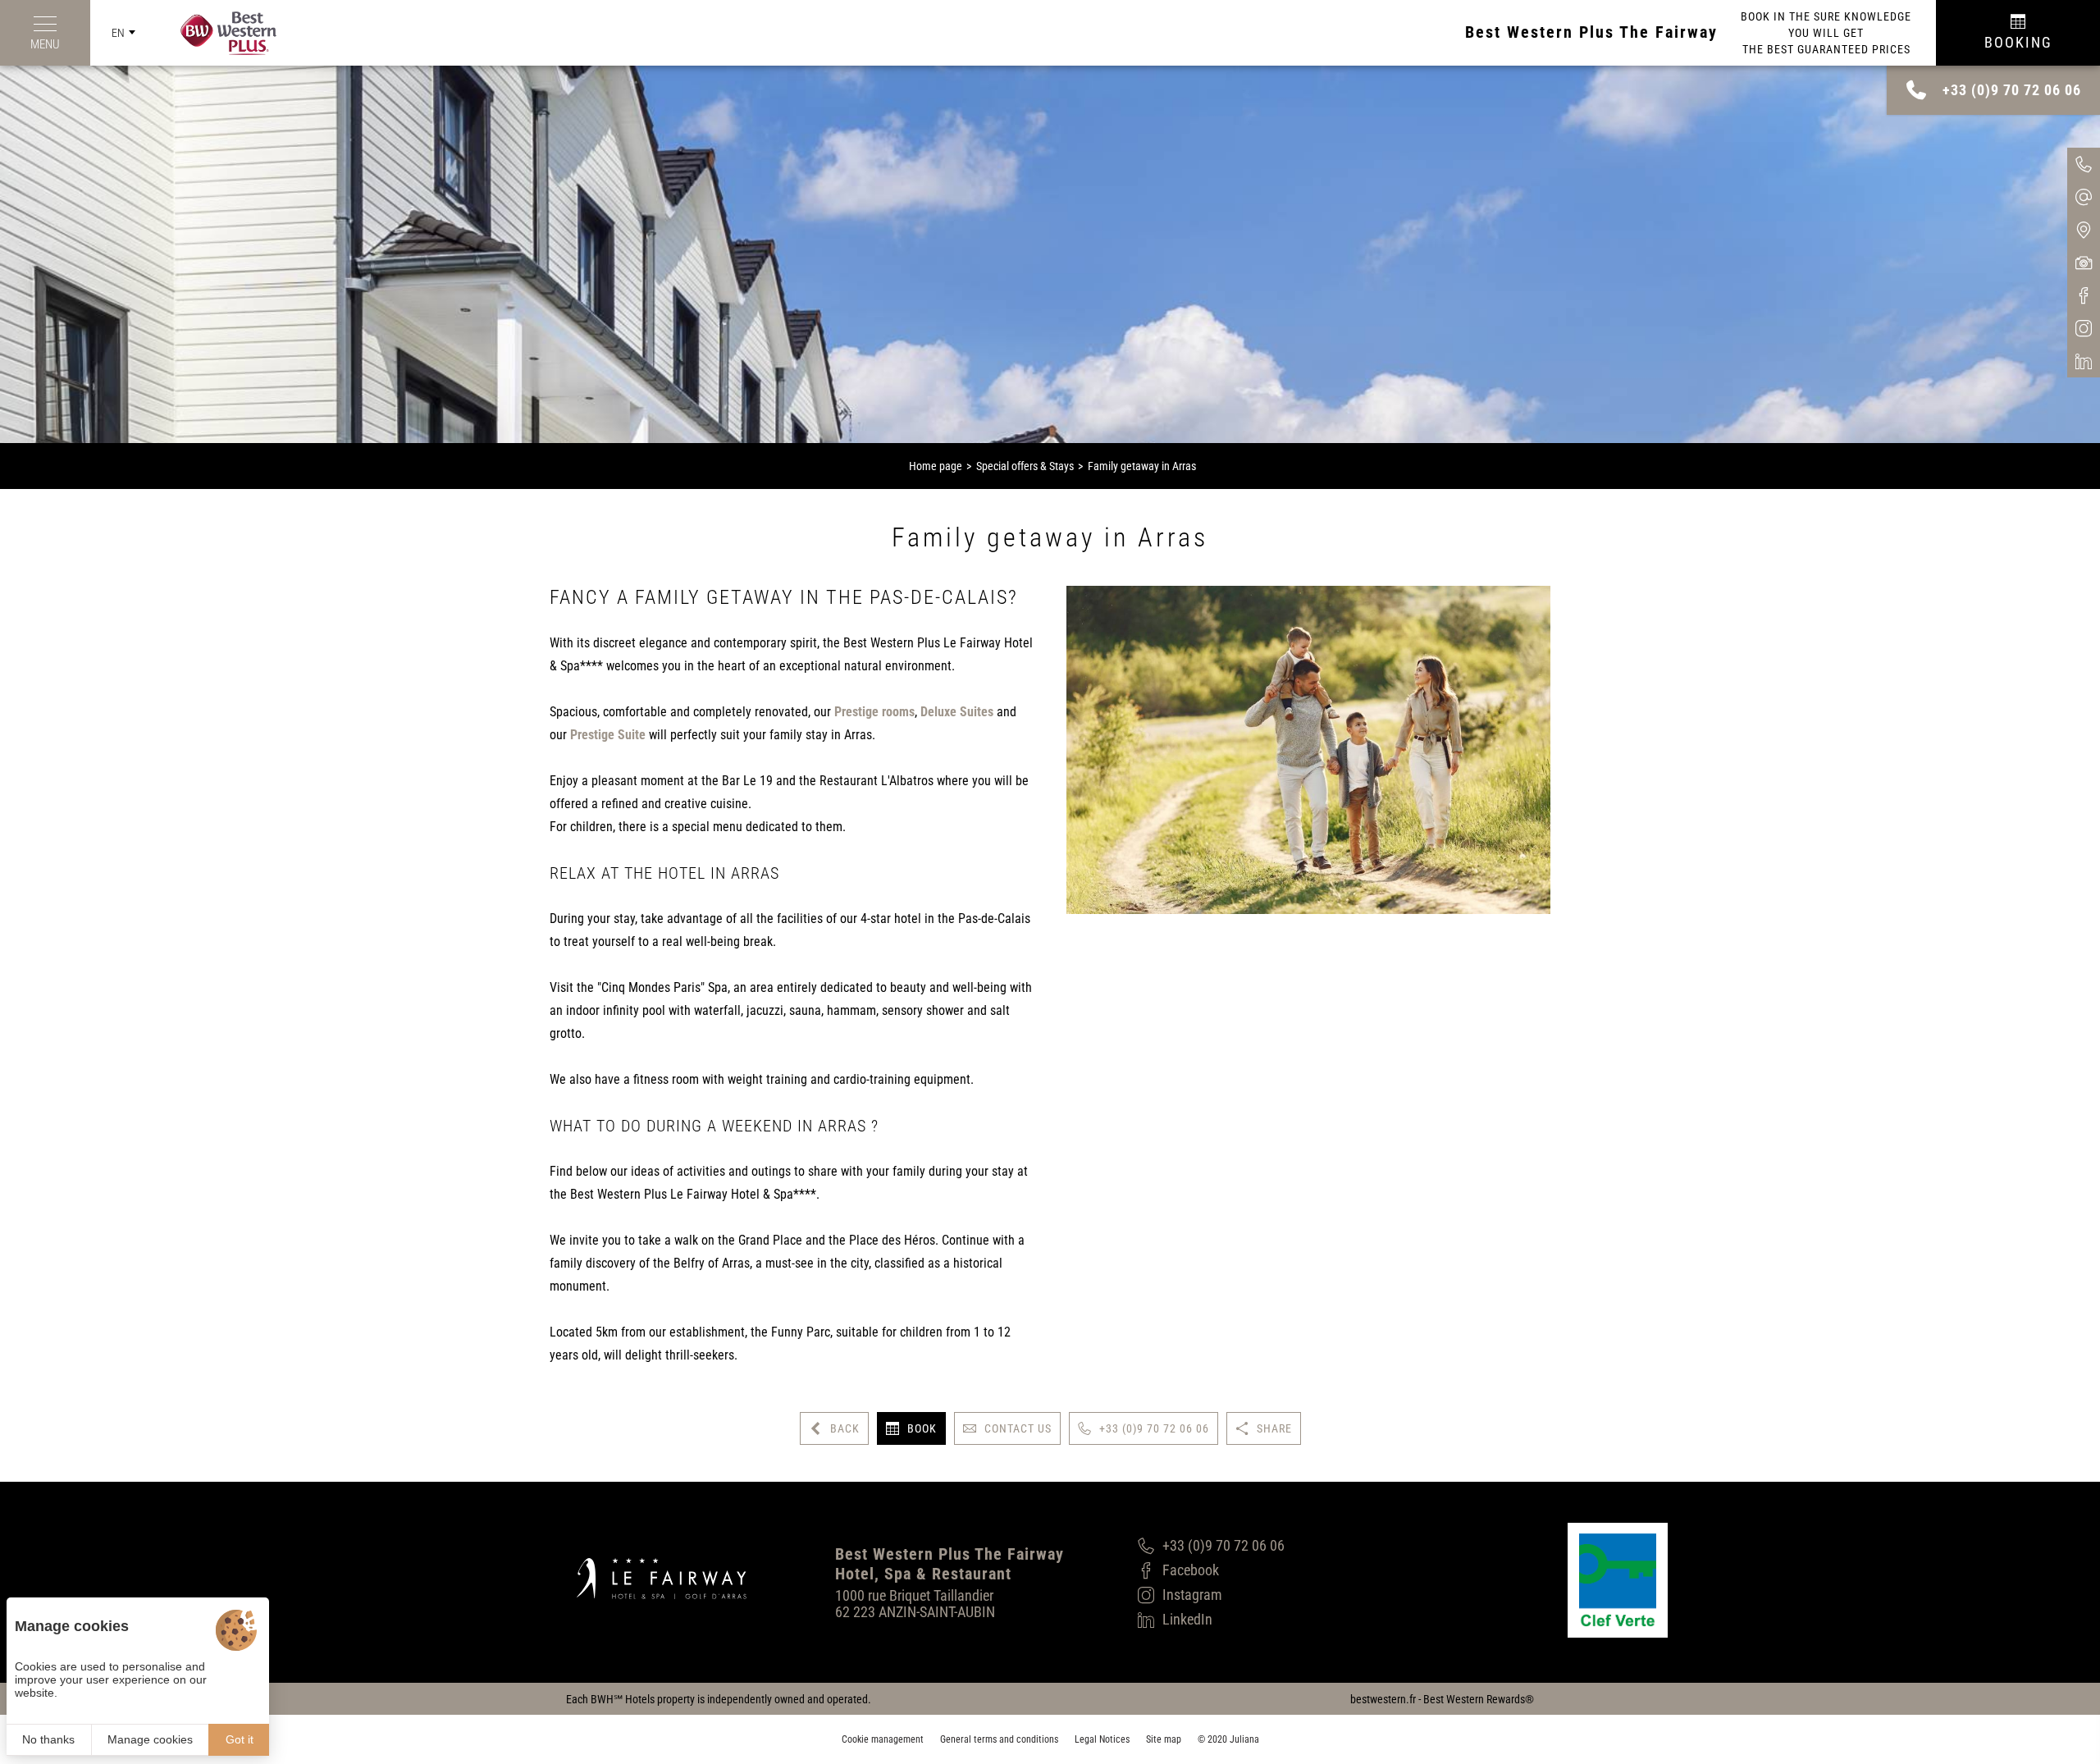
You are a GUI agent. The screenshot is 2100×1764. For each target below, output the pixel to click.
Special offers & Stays (1025, 466)
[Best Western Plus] (216, 33)
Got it (240, 1739)
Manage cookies (150, 1739)
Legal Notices (1102, 1739)
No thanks (48, 1739)
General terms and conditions (999, 1739)
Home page (936, 466)
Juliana (1244, 1739)
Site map (1164, 1739)
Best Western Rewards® (1479, 1699)
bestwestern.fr (1383, 1699)
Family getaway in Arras (1142, 466)
